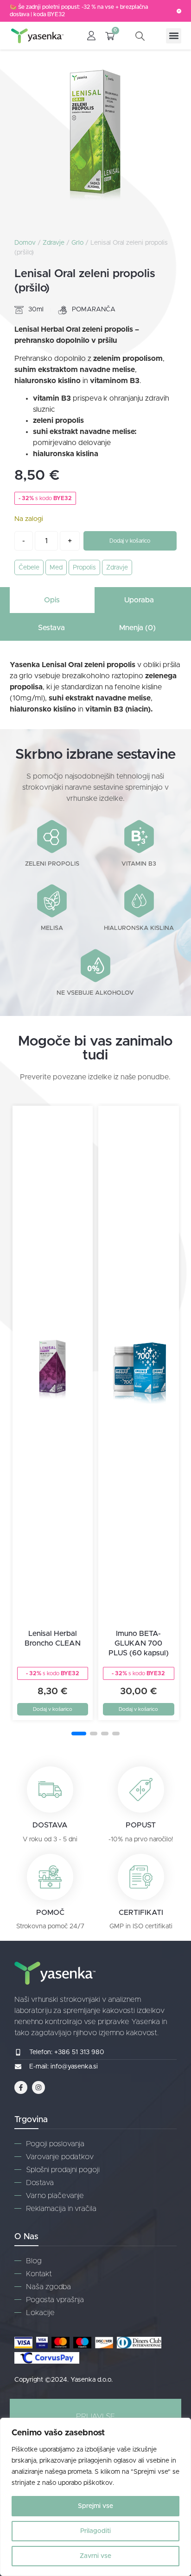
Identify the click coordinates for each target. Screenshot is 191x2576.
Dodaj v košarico (130, 541)
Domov (25, 243)
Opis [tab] (52, 600)
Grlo (77, 243)
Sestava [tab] (51, 628)
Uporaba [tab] (139, 600)
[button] (174, 36)
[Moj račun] (91, 36)
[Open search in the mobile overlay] (146, 36)
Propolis (84, 568)
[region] (95, 2497)
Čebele (29, 568)
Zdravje (54, 243)
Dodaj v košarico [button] (53, 1709)
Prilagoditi (95, 2531)
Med (56, 568)
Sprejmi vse (95, 2506)
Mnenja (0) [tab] (137, 628)
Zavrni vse (95, 2556)
